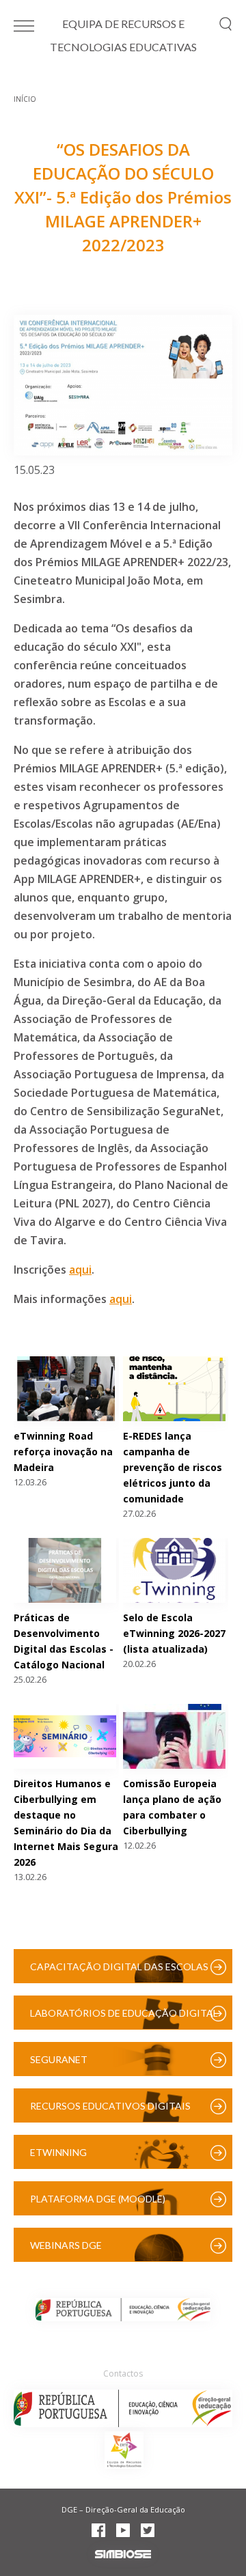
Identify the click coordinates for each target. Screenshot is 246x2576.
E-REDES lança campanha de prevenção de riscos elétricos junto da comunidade (173, 1467)
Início (25, 99)
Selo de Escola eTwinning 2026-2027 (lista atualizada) (174, 1633)
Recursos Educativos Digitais (110, 2106)
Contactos (123, 2374)
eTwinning (58, 2152)
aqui (80, 1270)
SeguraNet (59, 2059)
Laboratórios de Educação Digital (124, 2013)
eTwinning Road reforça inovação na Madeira (63, 1452)
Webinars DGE (66, 2245)
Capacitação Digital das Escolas (119, 1966)
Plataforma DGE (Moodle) (98, 2199)
